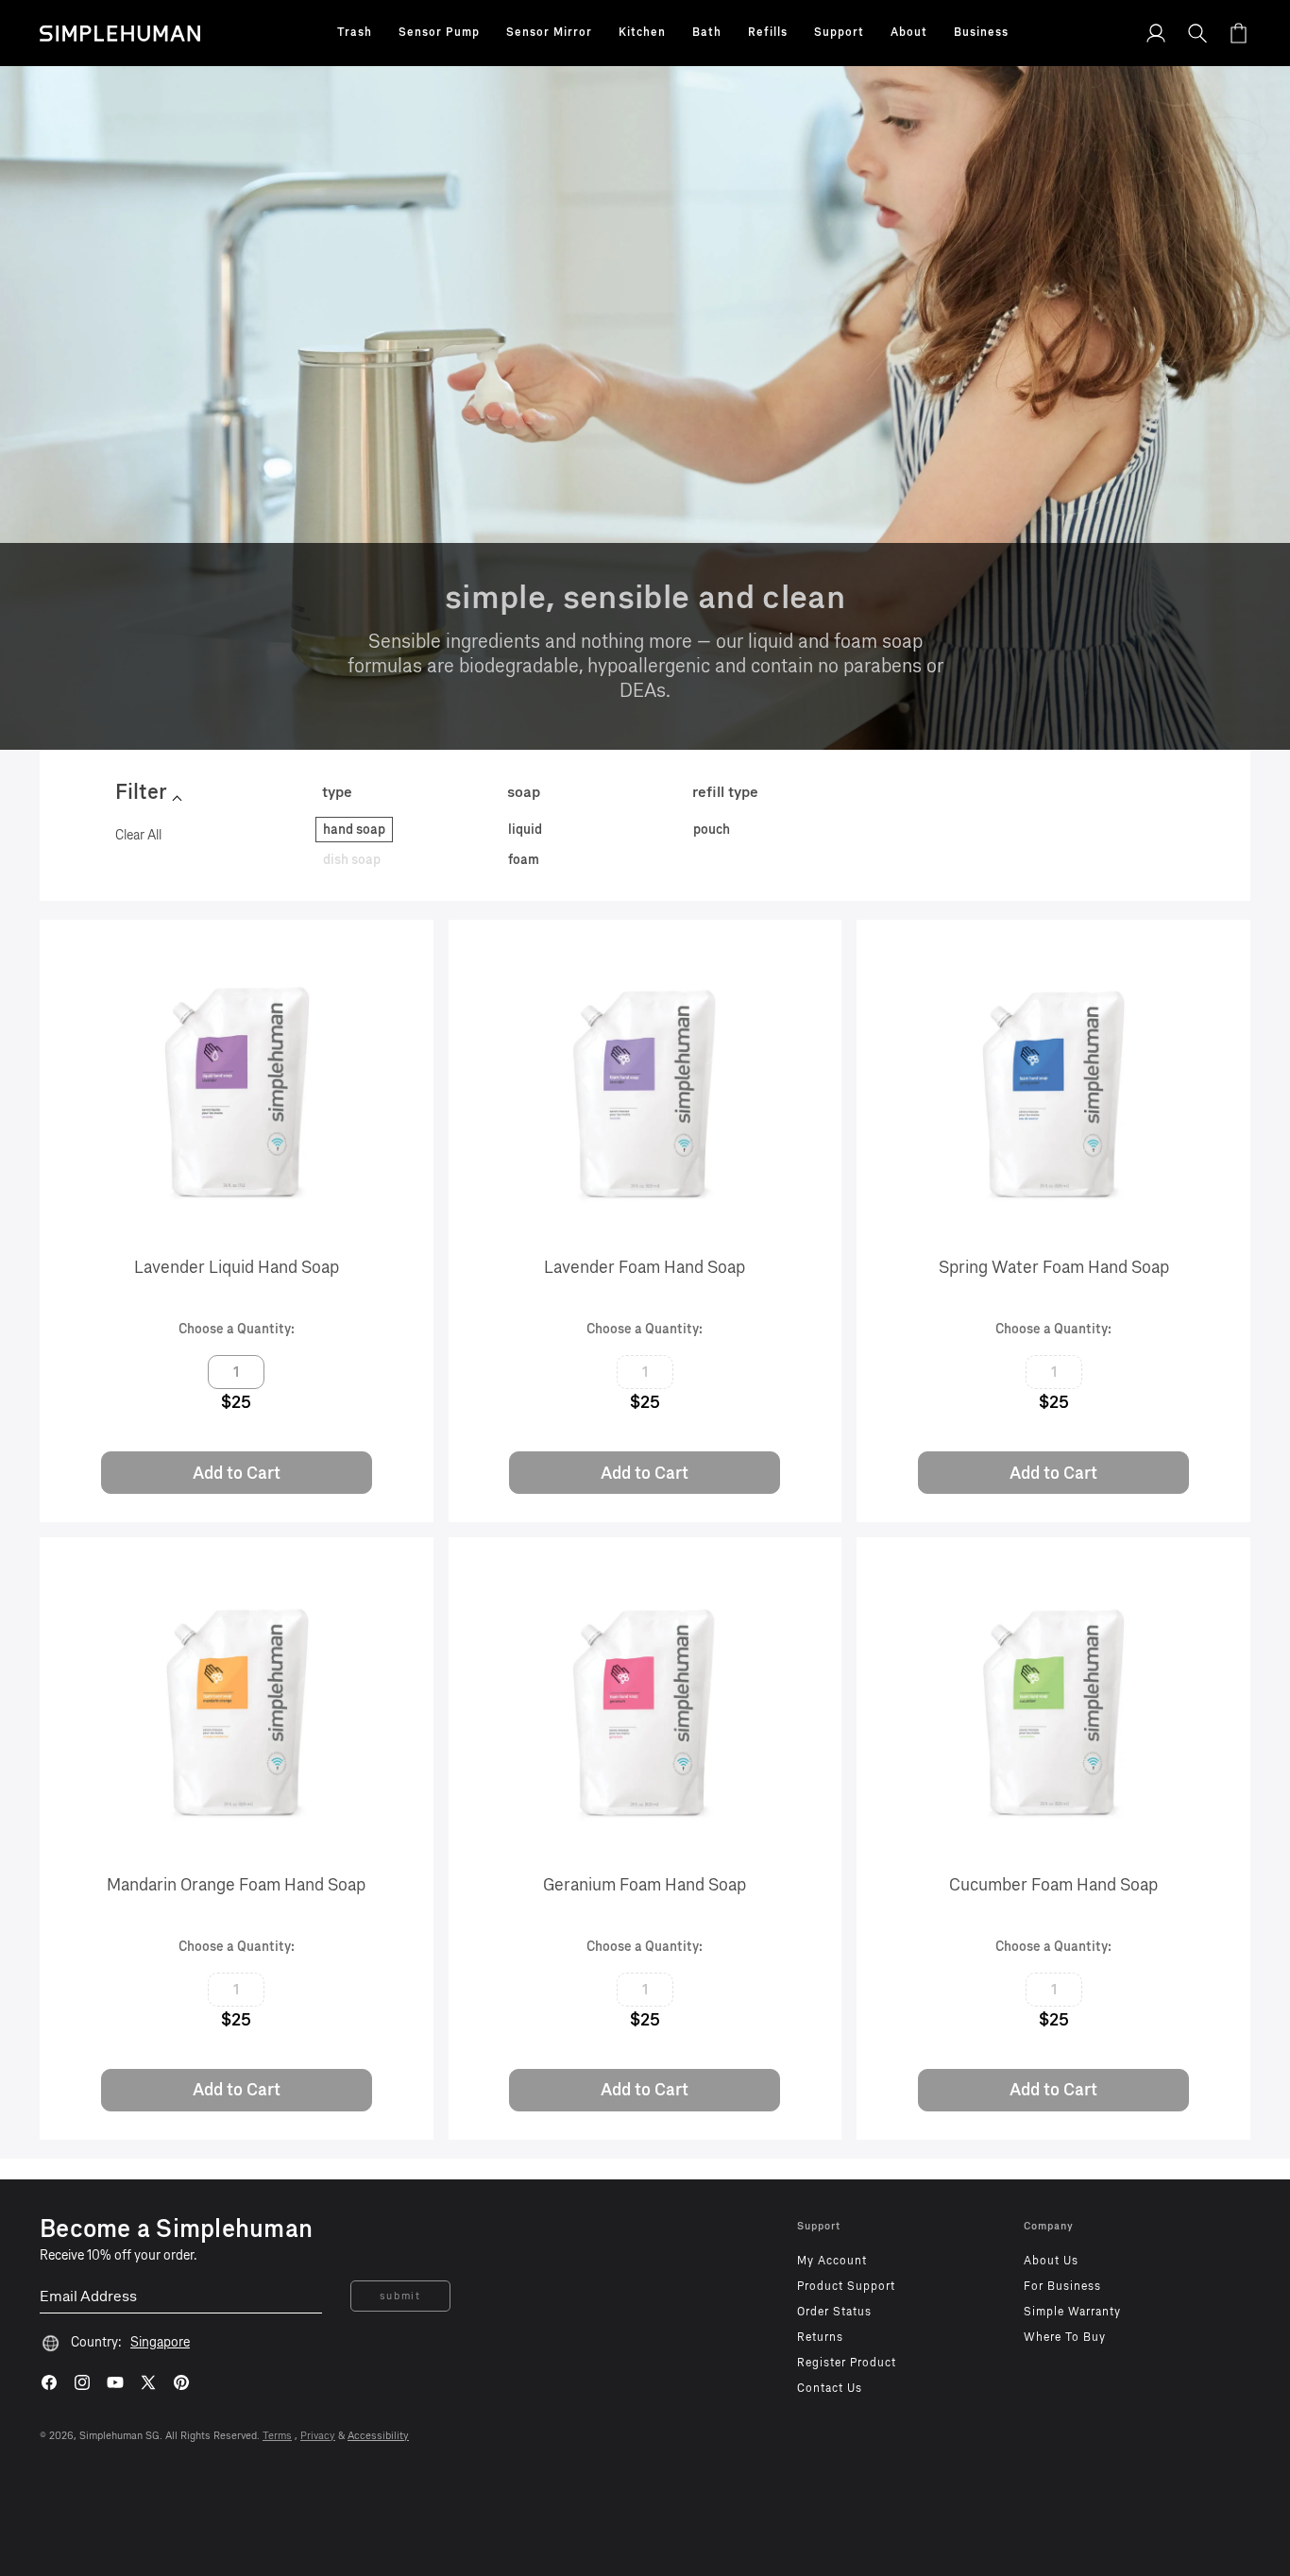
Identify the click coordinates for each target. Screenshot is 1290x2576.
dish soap (352, 860)
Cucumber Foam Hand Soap (1053, 1885)
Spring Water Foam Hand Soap (1054, 1267)
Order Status (834, 2312)
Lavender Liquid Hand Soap (237, 1267)
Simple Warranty (1072, 2312)
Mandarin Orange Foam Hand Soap (236, 1885)
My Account (832, 2261)
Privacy (318, 2436)
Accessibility (378, 2436)
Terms (277, 2436)
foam (524, 860)
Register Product (847, 2363)
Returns (820, 2337)
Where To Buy (1065, 2337)
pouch (712, 830)
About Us (1051, 2261)
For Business (1062, 2286)
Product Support (846, 2286)
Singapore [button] (160, 2342)
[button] (355, 33)
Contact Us (830, 2388)
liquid (525, 830)
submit (400, 2296)
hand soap (354, 830)
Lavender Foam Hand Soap (645, 1267)
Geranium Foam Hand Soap (645, 1885)
